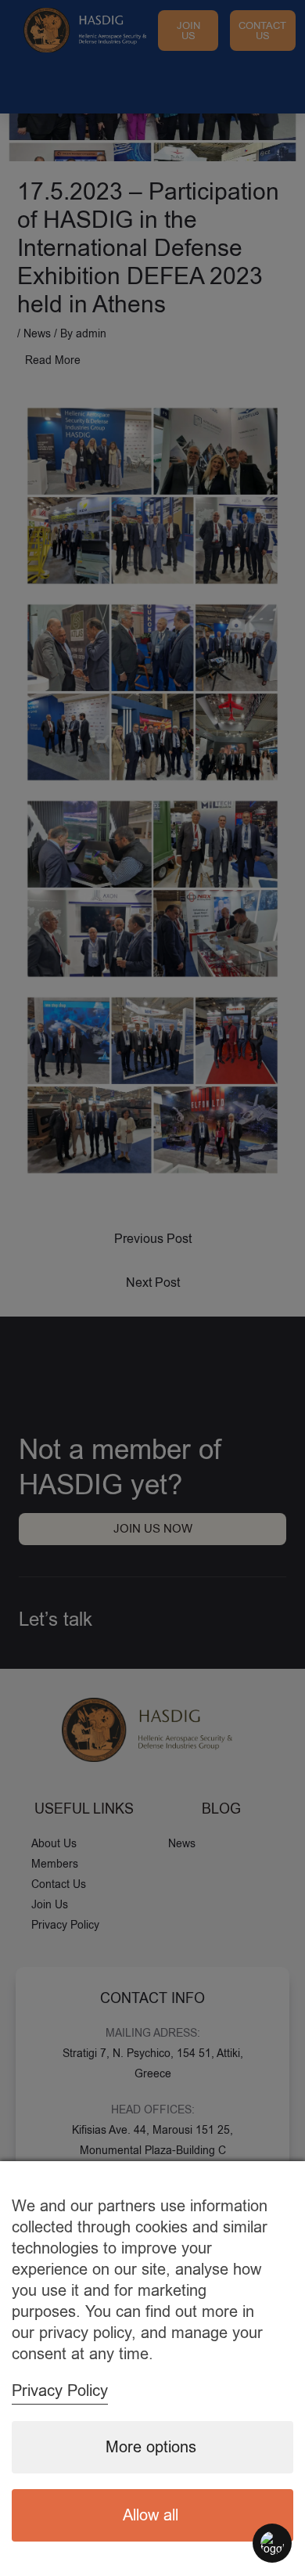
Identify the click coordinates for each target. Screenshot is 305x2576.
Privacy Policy (60, 2391)
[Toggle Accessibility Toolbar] (272, 2543)
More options (151, 2447)
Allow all (151, 2515)
